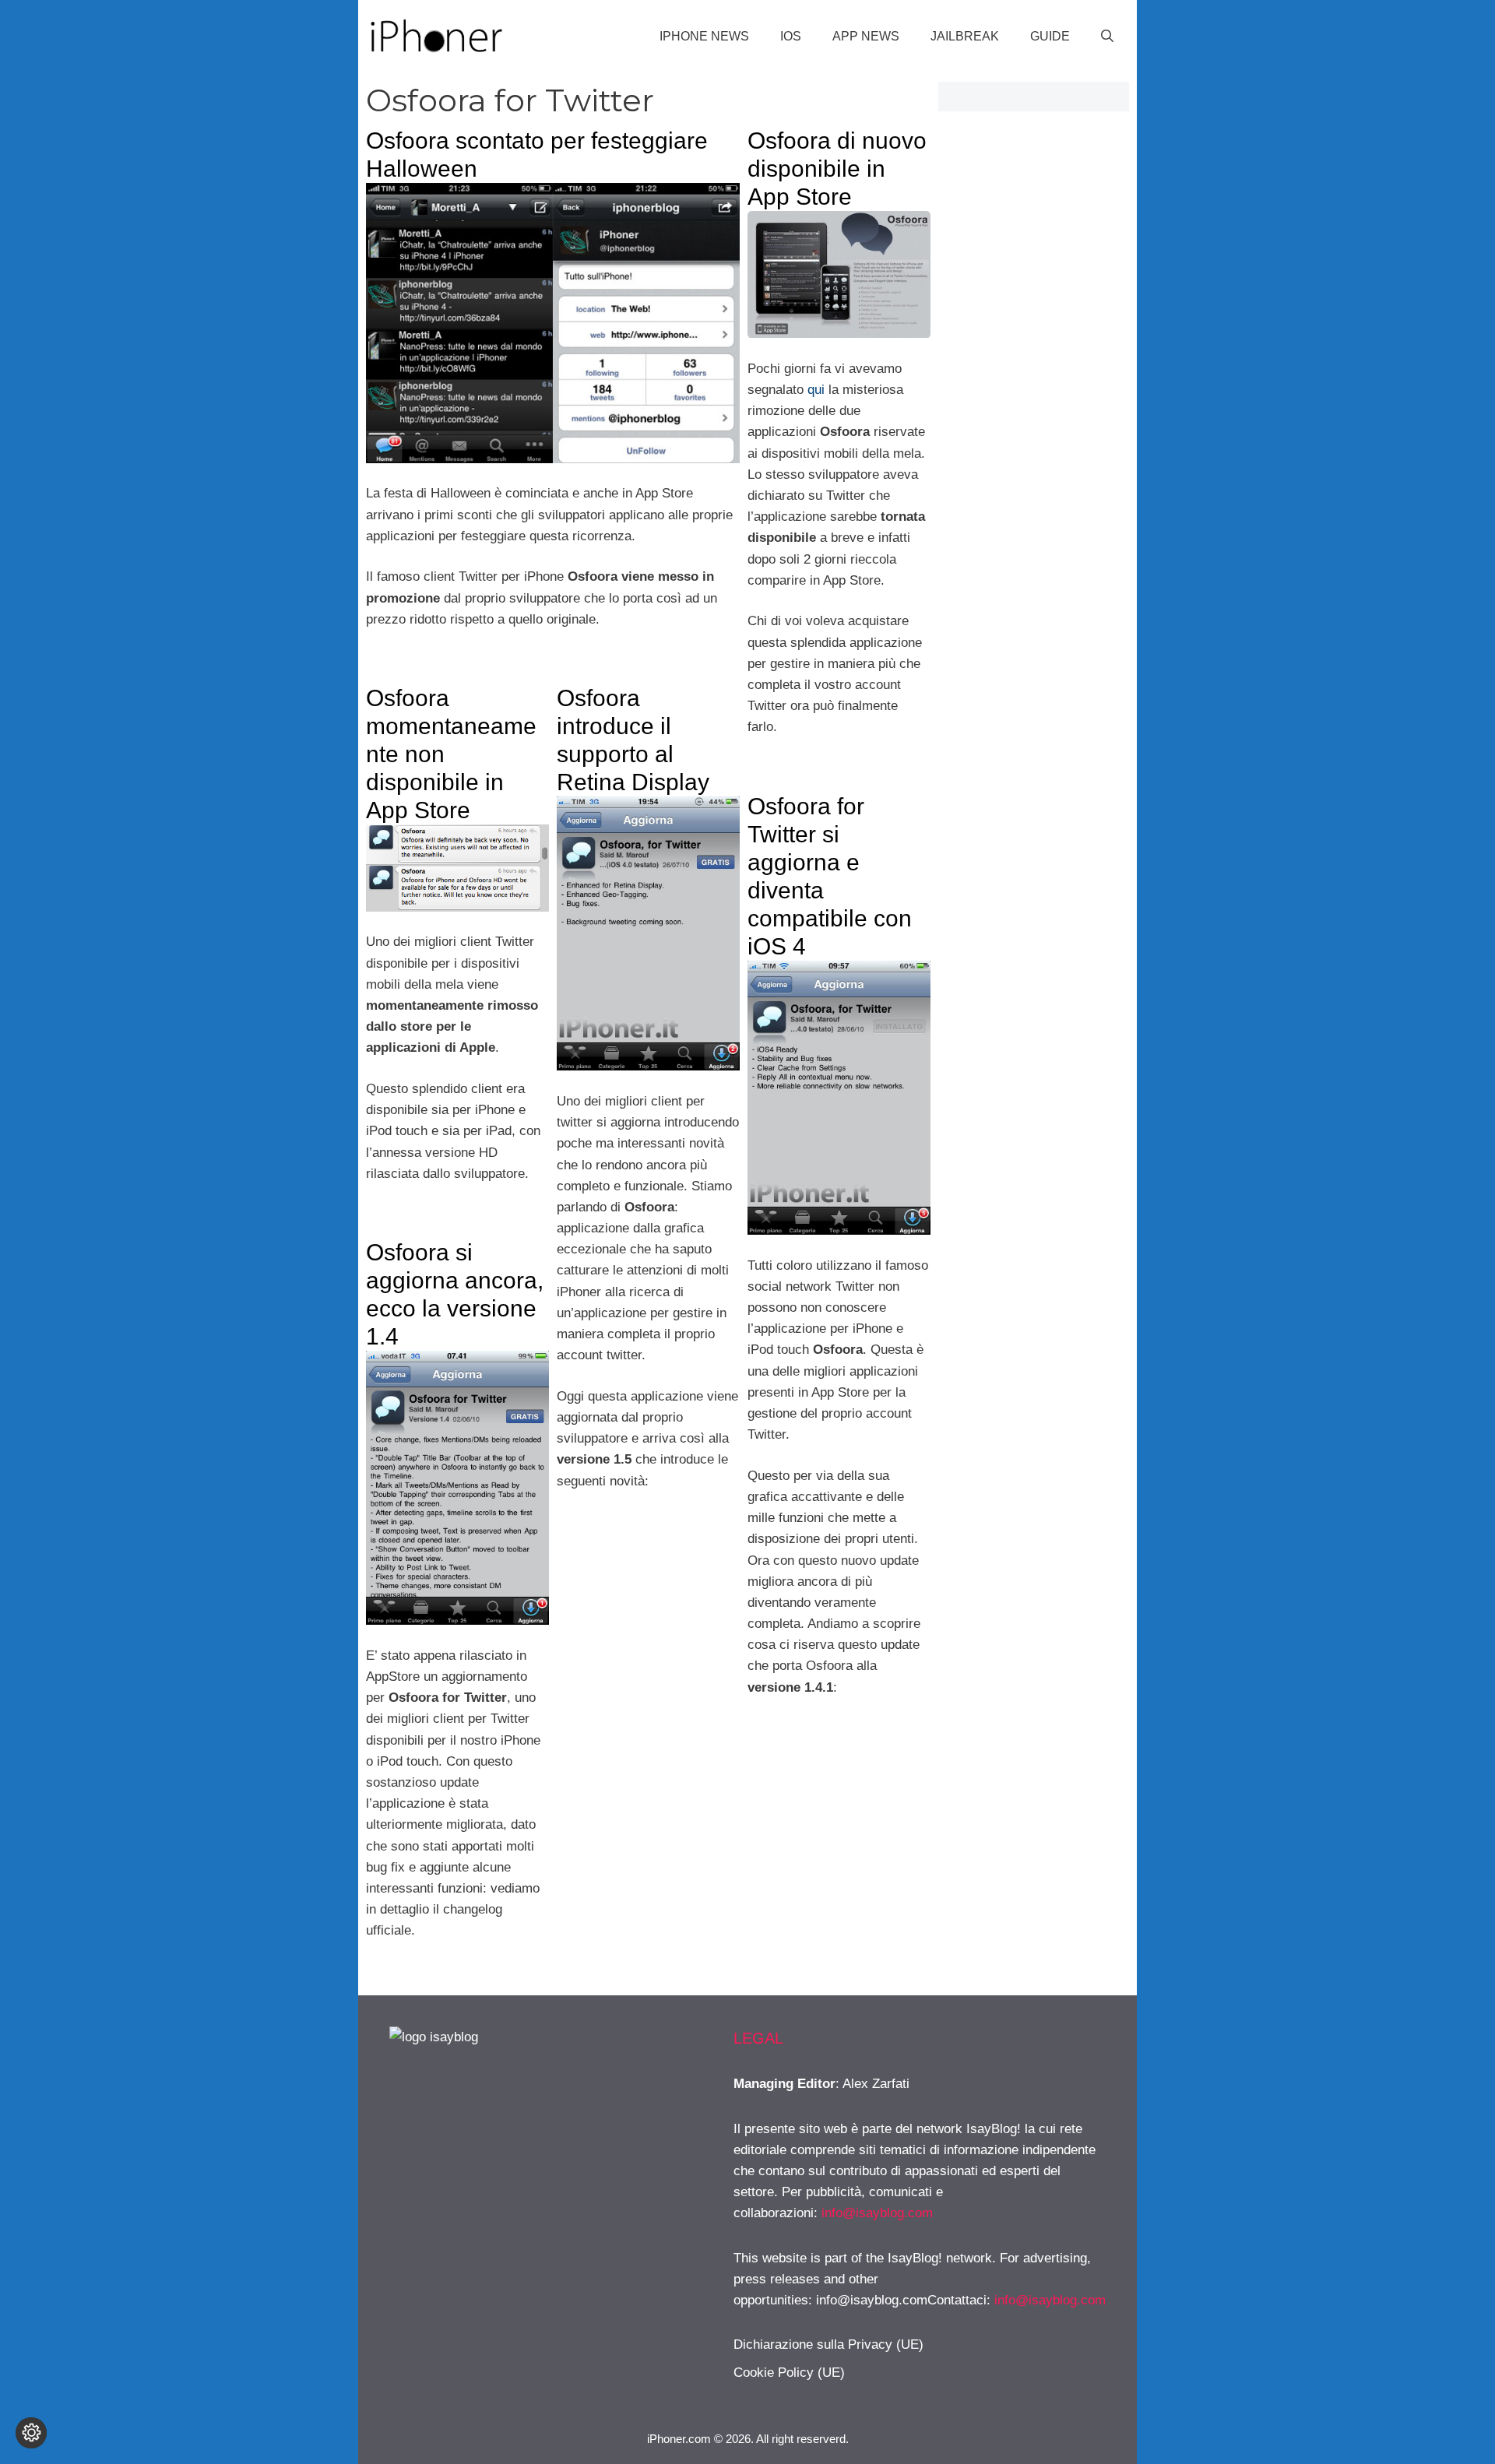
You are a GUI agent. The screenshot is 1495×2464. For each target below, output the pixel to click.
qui (816, 390)
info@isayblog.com (877, 2213)
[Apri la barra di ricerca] (1107, 37)
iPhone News (704, 36)
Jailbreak (965, 36)
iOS (791, 36)
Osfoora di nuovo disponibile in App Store (837, 169)
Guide (1050, 36)
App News (866, 36)
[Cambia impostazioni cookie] (31, 2433)
